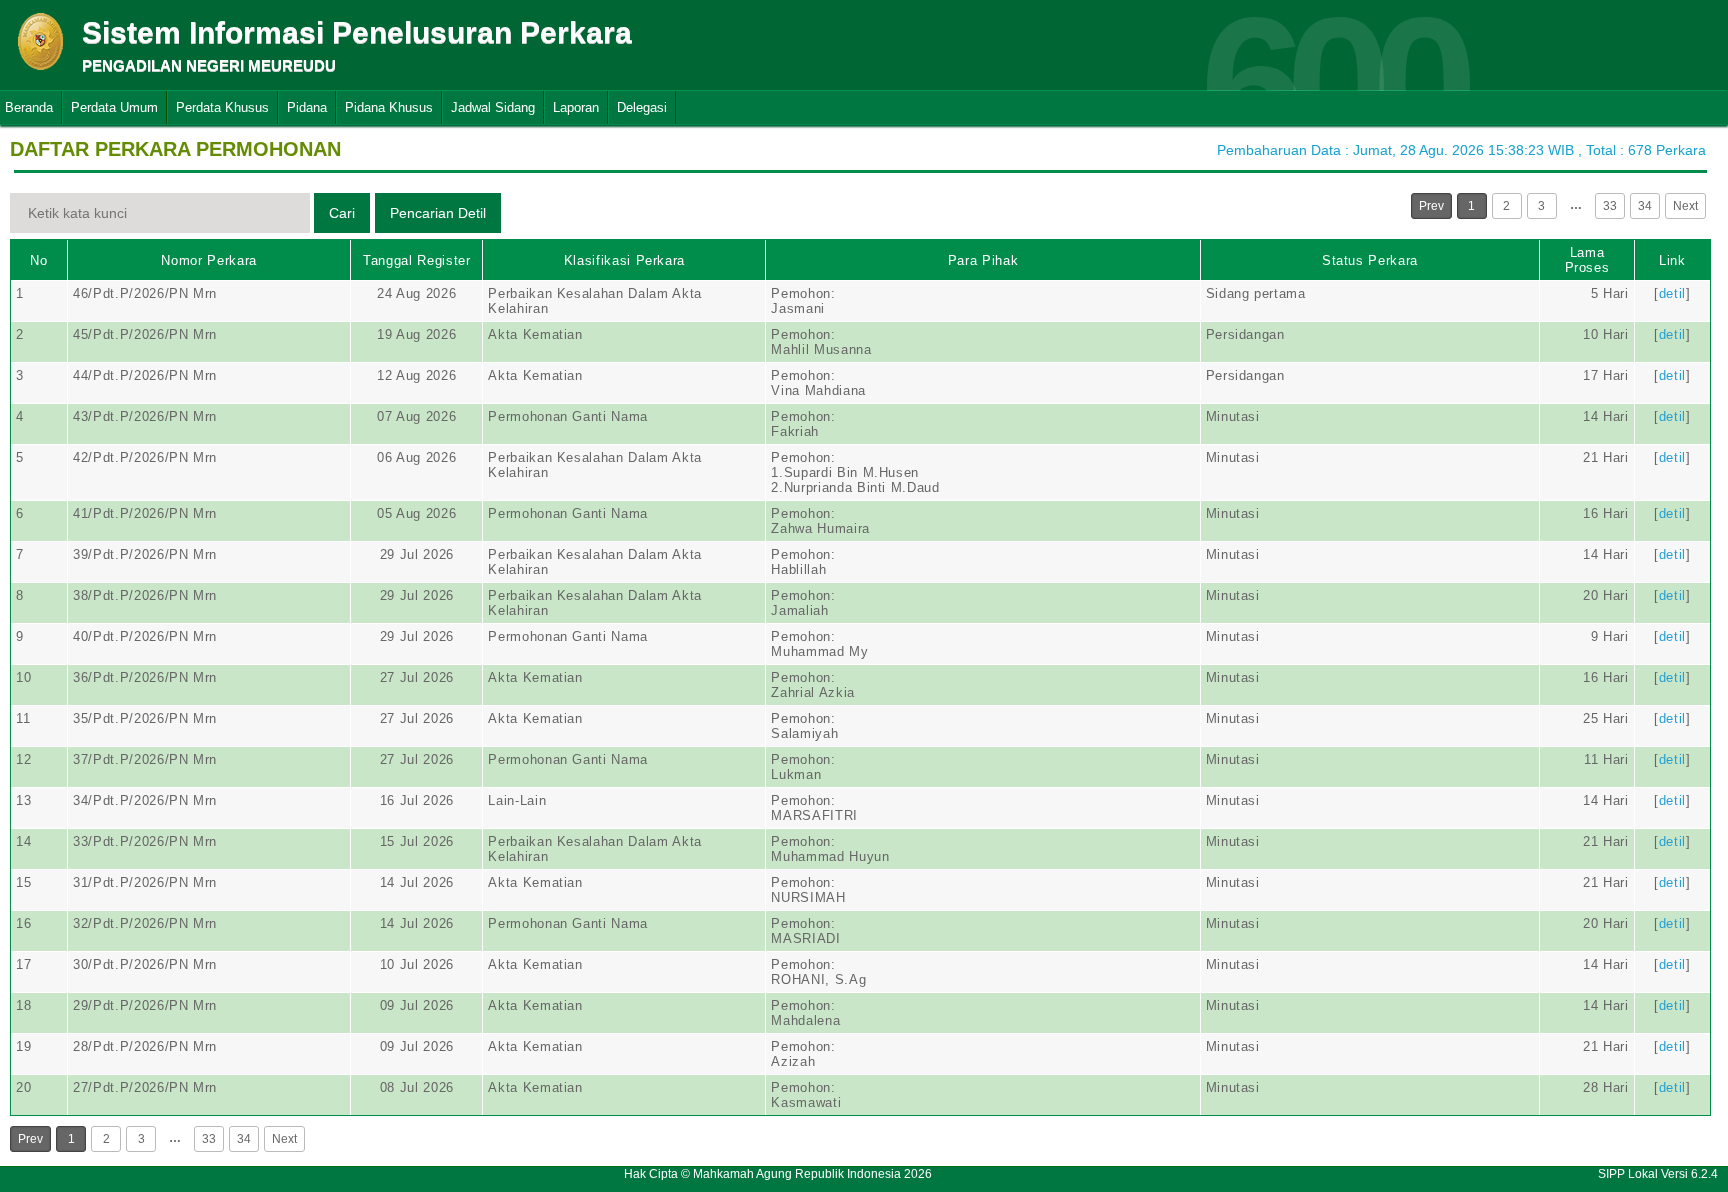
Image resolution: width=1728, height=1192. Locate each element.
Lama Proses (1587, 260)
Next (1685, 206)
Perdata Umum (114, 107)
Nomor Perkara (208, 260)
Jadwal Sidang (493, 107)
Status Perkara (1370, 260)
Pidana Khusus (389, 107)
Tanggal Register (416, 260)
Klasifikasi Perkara (624, 260)
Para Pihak (983, 260)
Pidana (307, 107)
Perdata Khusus (222, 107)
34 (1645, 206)
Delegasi (642, 107)
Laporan (576, 107)
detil (1672, 293)
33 (1610, 206)
